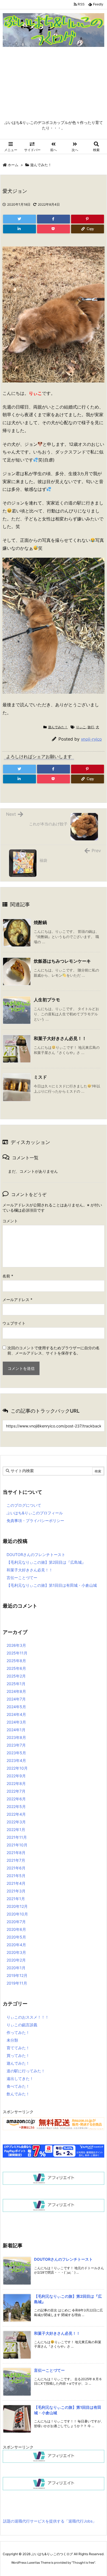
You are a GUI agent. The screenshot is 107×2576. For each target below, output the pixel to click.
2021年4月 (16, 1883)
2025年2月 (16, 1676)
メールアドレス (17, 1300)
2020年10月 (17, 1914)
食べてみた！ (18, 2086)
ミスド (40, 1077)
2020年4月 (16, 1945)
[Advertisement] (54, 85)
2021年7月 (16, 1860)
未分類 (12, 2040)
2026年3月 (16, 1645)
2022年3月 (16, 1822)
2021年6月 (16, 1868)
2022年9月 (16, 1776)
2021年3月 (16, 1891)
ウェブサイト (14, 1323)
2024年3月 (16, 1722)
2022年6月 (16, 1799)
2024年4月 (16, 1714)
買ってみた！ (18, 2055)
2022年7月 (16, 1791)
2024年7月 (16, 1699)
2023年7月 (16, 1745)
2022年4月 (16, 1814)
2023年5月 (16, 1753)
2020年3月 (16, 1952)
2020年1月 (16, 1968)
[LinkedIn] (19, 229)
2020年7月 (16, 1922)
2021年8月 (16, 1853)
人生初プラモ (47, 1000)
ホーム (13, 165)
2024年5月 (16, 1707)
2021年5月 (16, 1876)
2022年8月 (16, 1783)
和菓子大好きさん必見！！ (60, 1038)
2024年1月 (16, 1730)
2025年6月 (16, 1668)
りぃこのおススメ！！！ (28, 2017)
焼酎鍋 (40, 922)
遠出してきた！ (20, 2078)
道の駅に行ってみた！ (26, 2071)
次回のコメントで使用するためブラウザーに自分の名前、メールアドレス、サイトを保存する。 (54, 1350)
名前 (8, 1276)
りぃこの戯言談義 (22, 2025)
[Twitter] (19, 219)
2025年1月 (16, 1684)
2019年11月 (17, 1983)
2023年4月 (16, 1760)
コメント (10, 1221)
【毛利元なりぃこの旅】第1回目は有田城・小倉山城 (52, 1585)
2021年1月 (16, 1899)
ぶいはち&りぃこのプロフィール (35, 1513)
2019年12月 (17, 1975)
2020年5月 (16, 1937)
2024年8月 (16, 1691)
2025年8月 (16, 1661)
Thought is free (83, 2563)
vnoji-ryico (91, 739)
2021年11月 (17, 1837)
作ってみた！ (18, 2032)
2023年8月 (16, 1737)
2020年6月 (16, 1929)
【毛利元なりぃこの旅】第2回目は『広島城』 (46, 1562)
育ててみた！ (18, 2048)
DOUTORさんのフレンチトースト (36, 1555)
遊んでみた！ (41, 165)
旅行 (91, 727)
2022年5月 (16, 1806)
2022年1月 (16, 1830)
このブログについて (24, 1505)
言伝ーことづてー (22, 1578)
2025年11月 (17, 1653)
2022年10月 (17, 1768)
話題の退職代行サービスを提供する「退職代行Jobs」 (50, 2521)
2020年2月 (16, 1960)
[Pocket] (54, 229)
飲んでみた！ (18, 2094)
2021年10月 (17, 1845)
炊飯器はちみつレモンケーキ (62, 961)
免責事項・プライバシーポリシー (35, 1521)
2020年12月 (17, 1906)
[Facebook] (54, 219)
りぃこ (81, 727)
